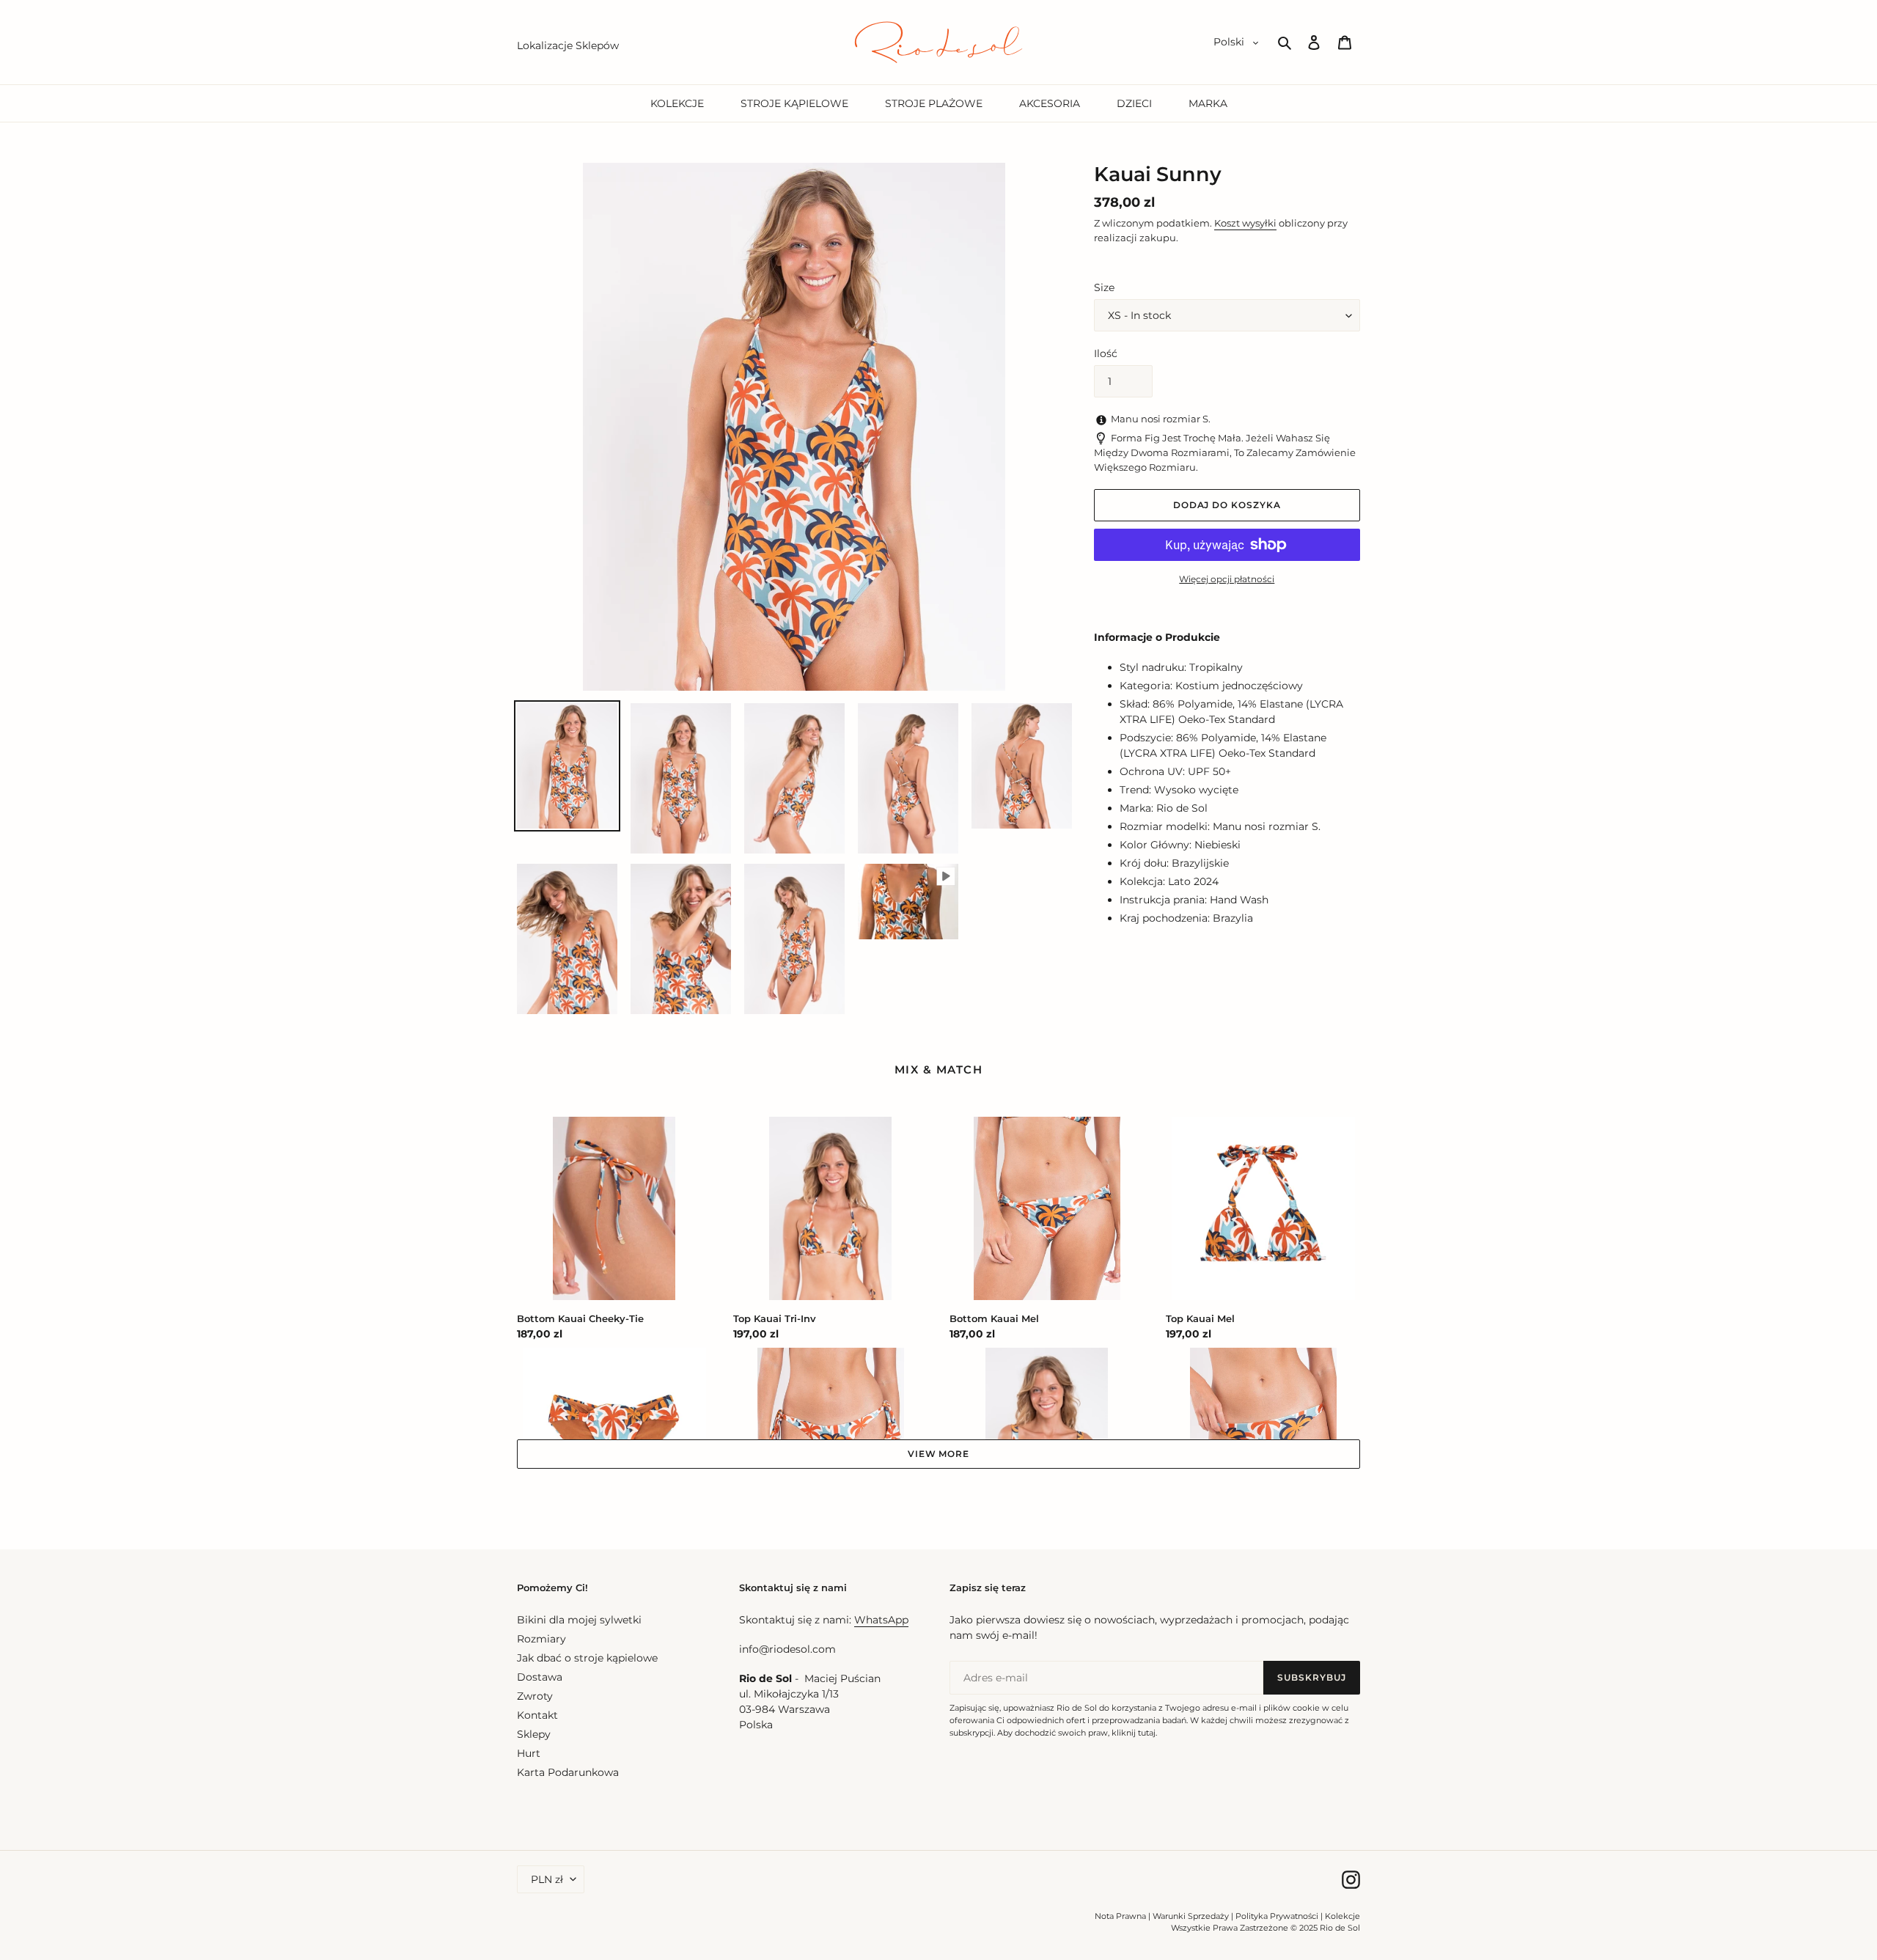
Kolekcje (1342, 1916)
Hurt (529, 1753)
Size (1104, 287)
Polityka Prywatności (1277, 1916)
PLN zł (547, 1879)
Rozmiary (541, 1639)
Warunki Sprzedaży (1191, 1916)
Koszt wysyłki (1245, 223)
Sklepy (534, 1734)
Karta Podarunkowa (568, 1772)
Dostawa (540, 1677)
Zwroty (535, 1696)
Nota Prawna (1120, 1916)
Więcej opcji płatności (1227, 579)
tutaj (1147, 1733)
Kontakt (537, 1715)
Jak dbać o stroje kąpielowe (587, 1658)
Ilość (1106, 353)
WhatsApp (881, 1620)
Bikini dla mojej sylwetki (579, 1620)
